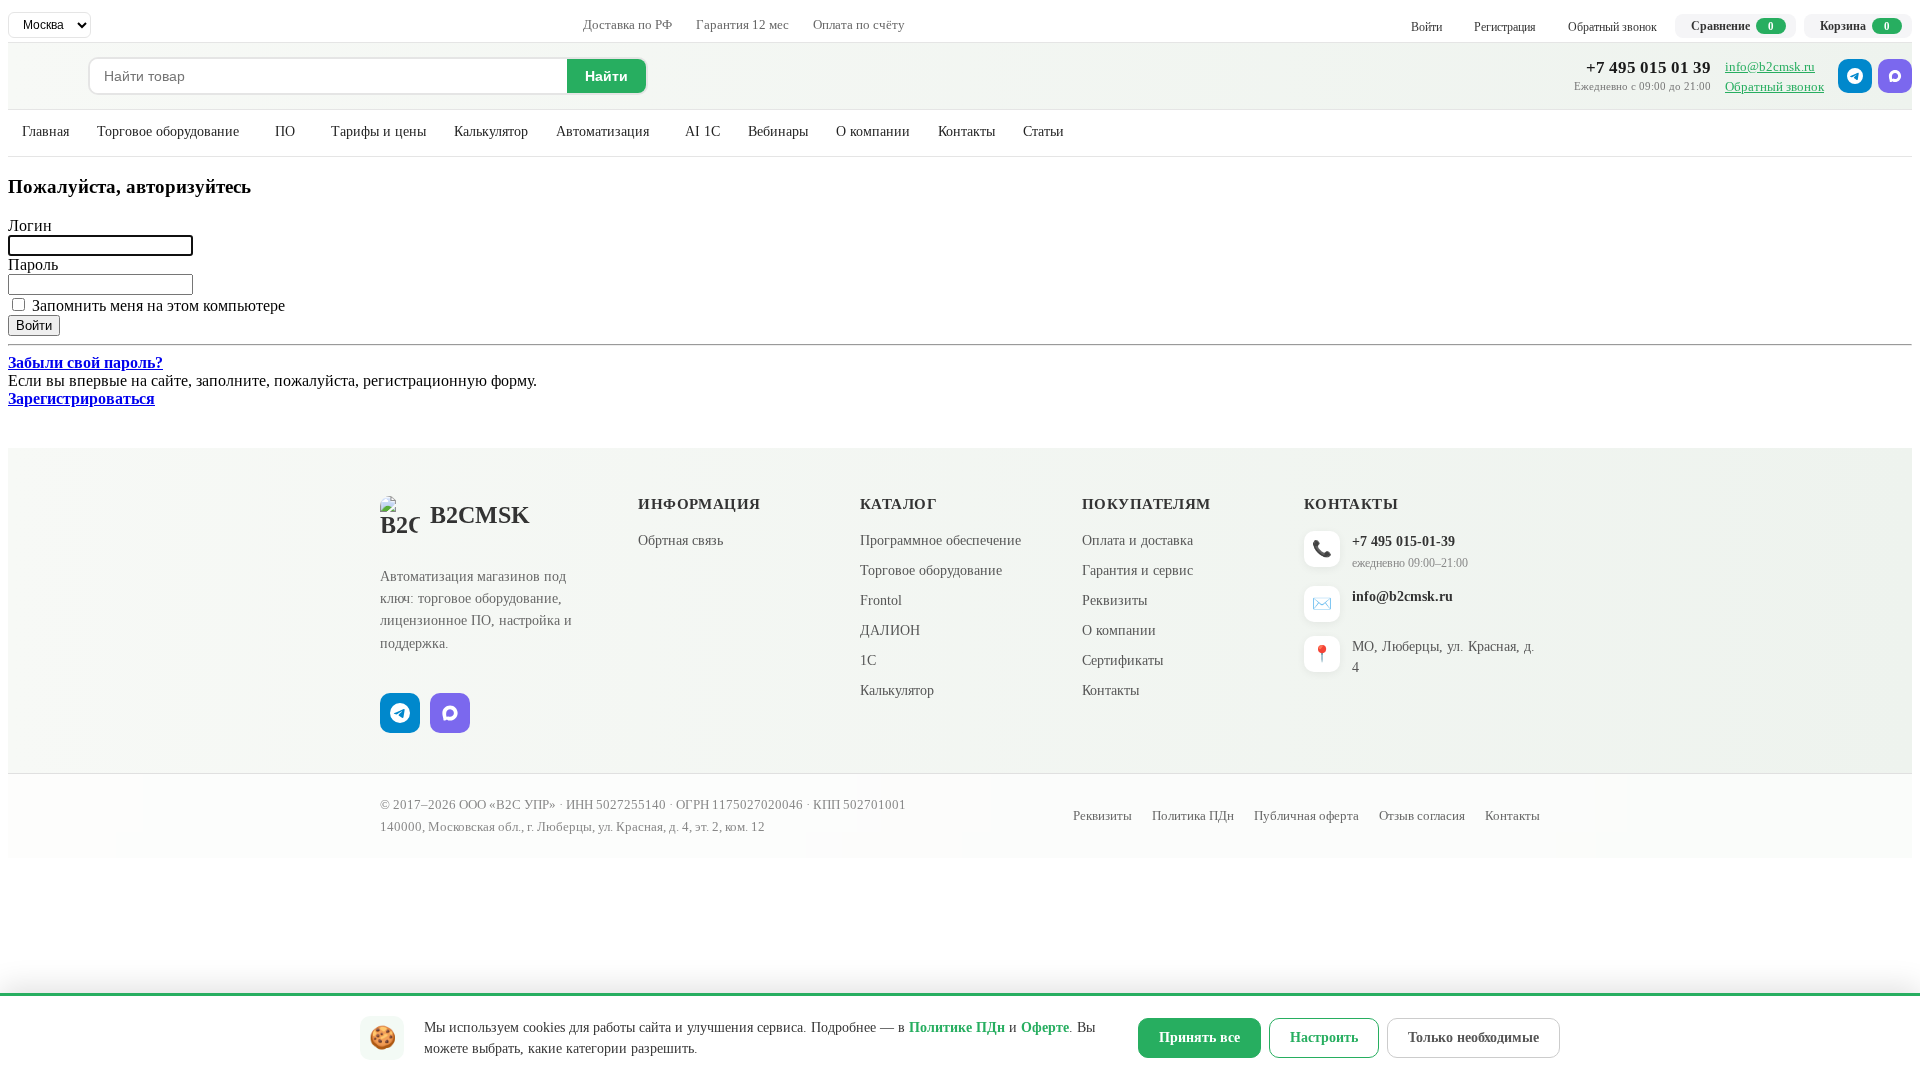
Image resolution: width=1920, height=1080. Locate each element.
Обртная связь (680, 540)
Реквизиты (1114, 600)
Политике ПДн (957, 1027)
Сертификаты (1122, 660)
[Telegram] (1855, 76)
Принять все (1199, 1037)
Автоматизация (602, 131)
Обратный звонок (1774, 86)
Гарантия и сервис (1137, 570)
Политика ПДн (1193, 815)
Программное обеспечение (940, 540)
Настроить (1324, 1037)
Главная (45, 131)
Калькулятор (491, 131)
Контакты (966, 131)
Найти (606, 76)
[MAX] (1895, 76)
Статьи (1043, 131)
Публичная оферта (1306, 815)
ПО (285, 131)
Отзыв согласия (1422, 815)
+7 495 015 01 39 (1648, 67)
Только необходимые (1473, 1037)
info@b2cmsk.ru (1770, 66)
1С (868, 660)
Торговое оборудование (168, 131)
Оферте (1045, 1027)
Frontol (881, 600)
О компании (873, 131)
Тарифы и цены (378, 131)
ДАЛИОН (890, 630)
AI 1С (702, 131)
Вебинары (778, 131)
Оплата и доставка (1137, 540)
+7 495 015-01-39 (1403, 541)
